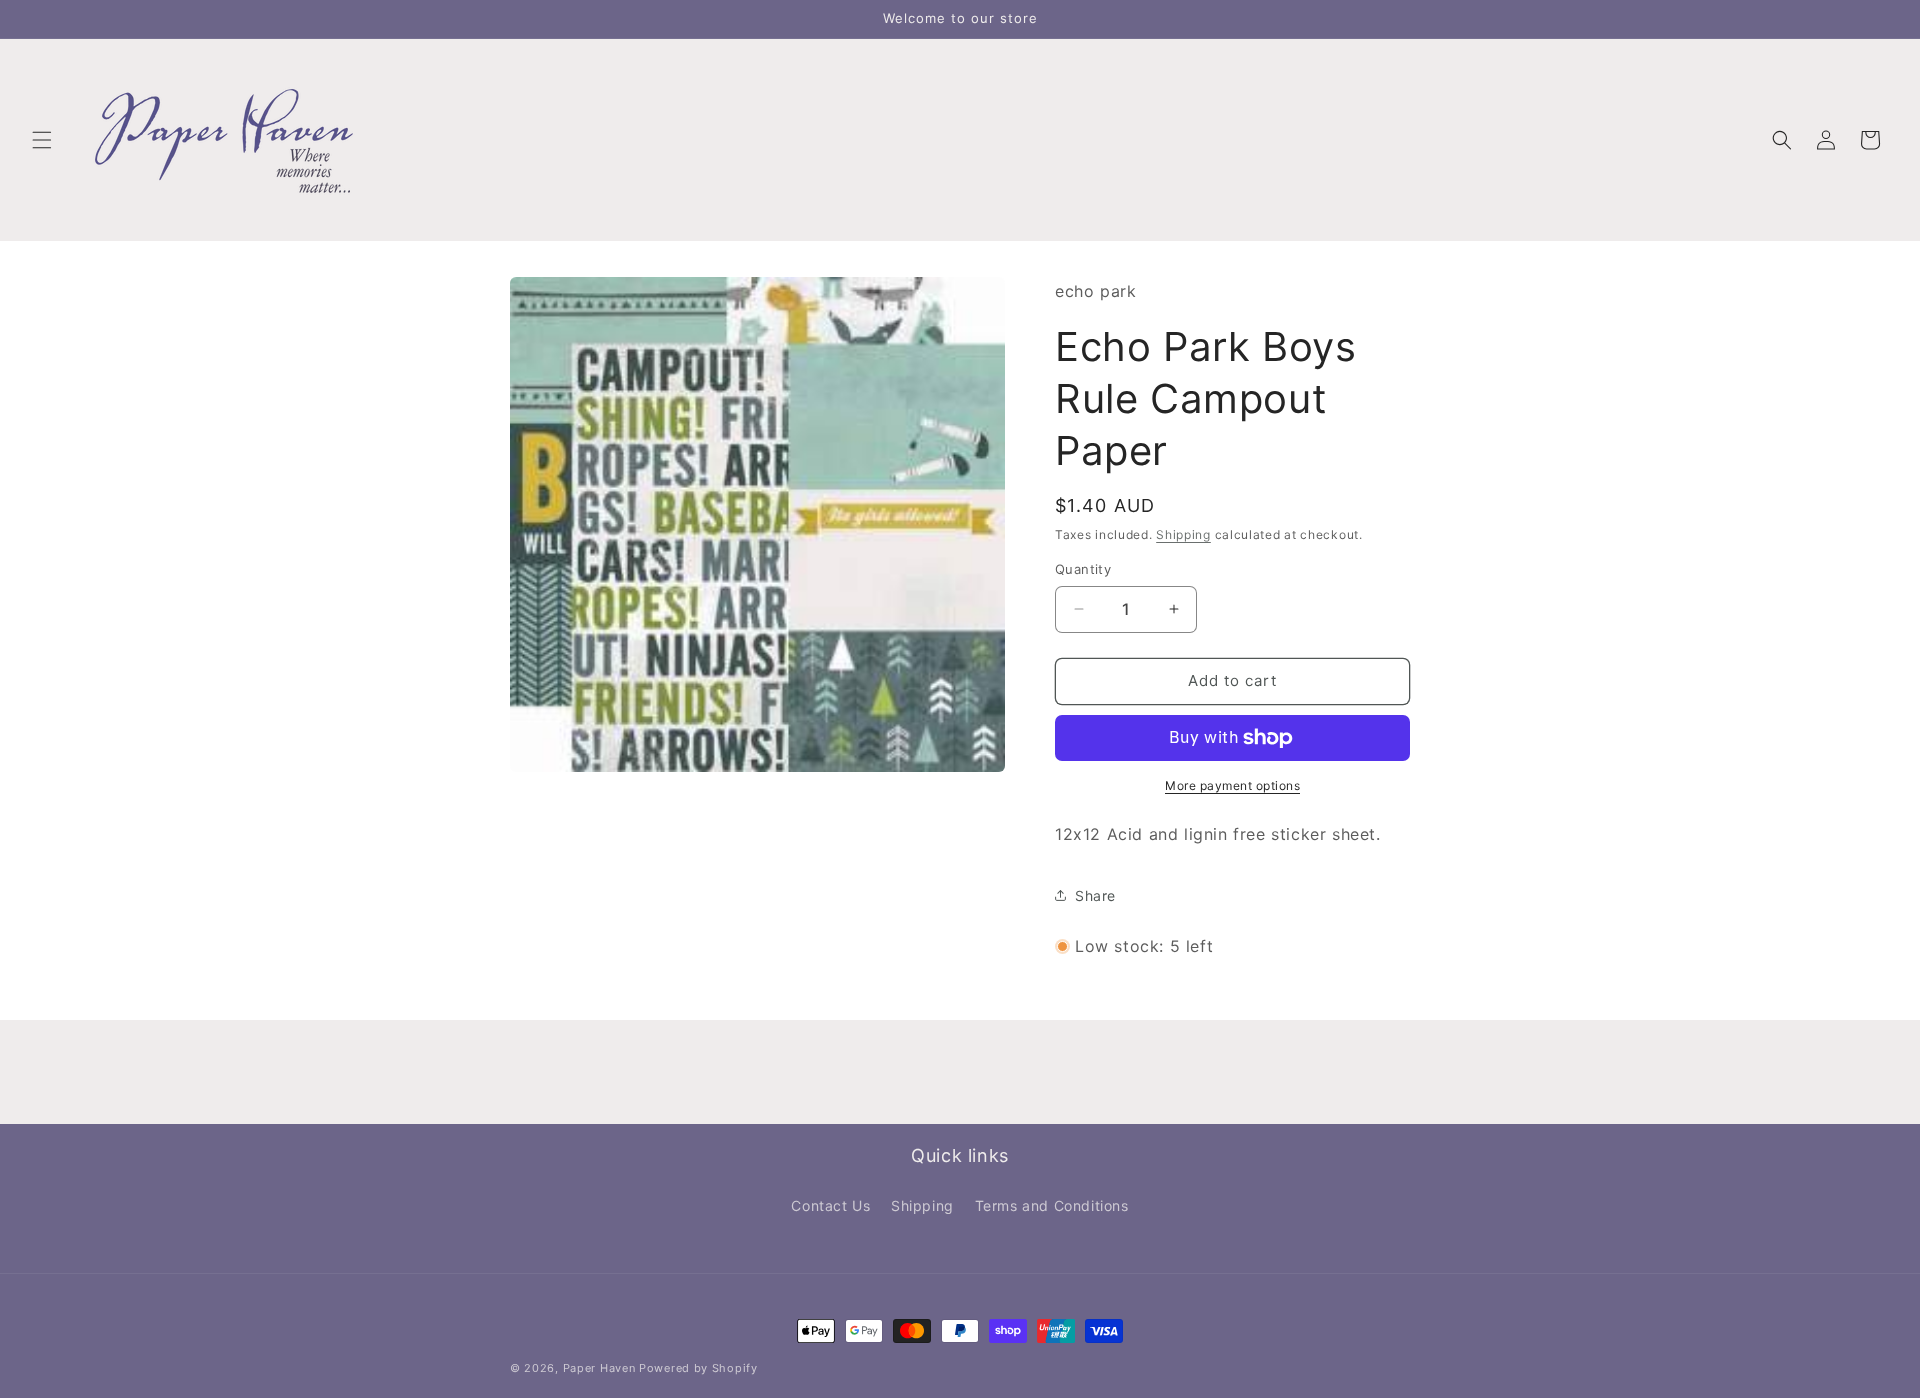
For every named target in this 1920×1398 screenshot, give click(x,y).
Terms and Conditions (1052, 1205)
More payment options (1232, 785)
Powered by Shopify (698, 1368)
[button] (42, 140)
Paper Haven (599, 1368)
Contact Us (830, 1205)
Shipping (1183, 534)
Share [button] (1095, 895)
